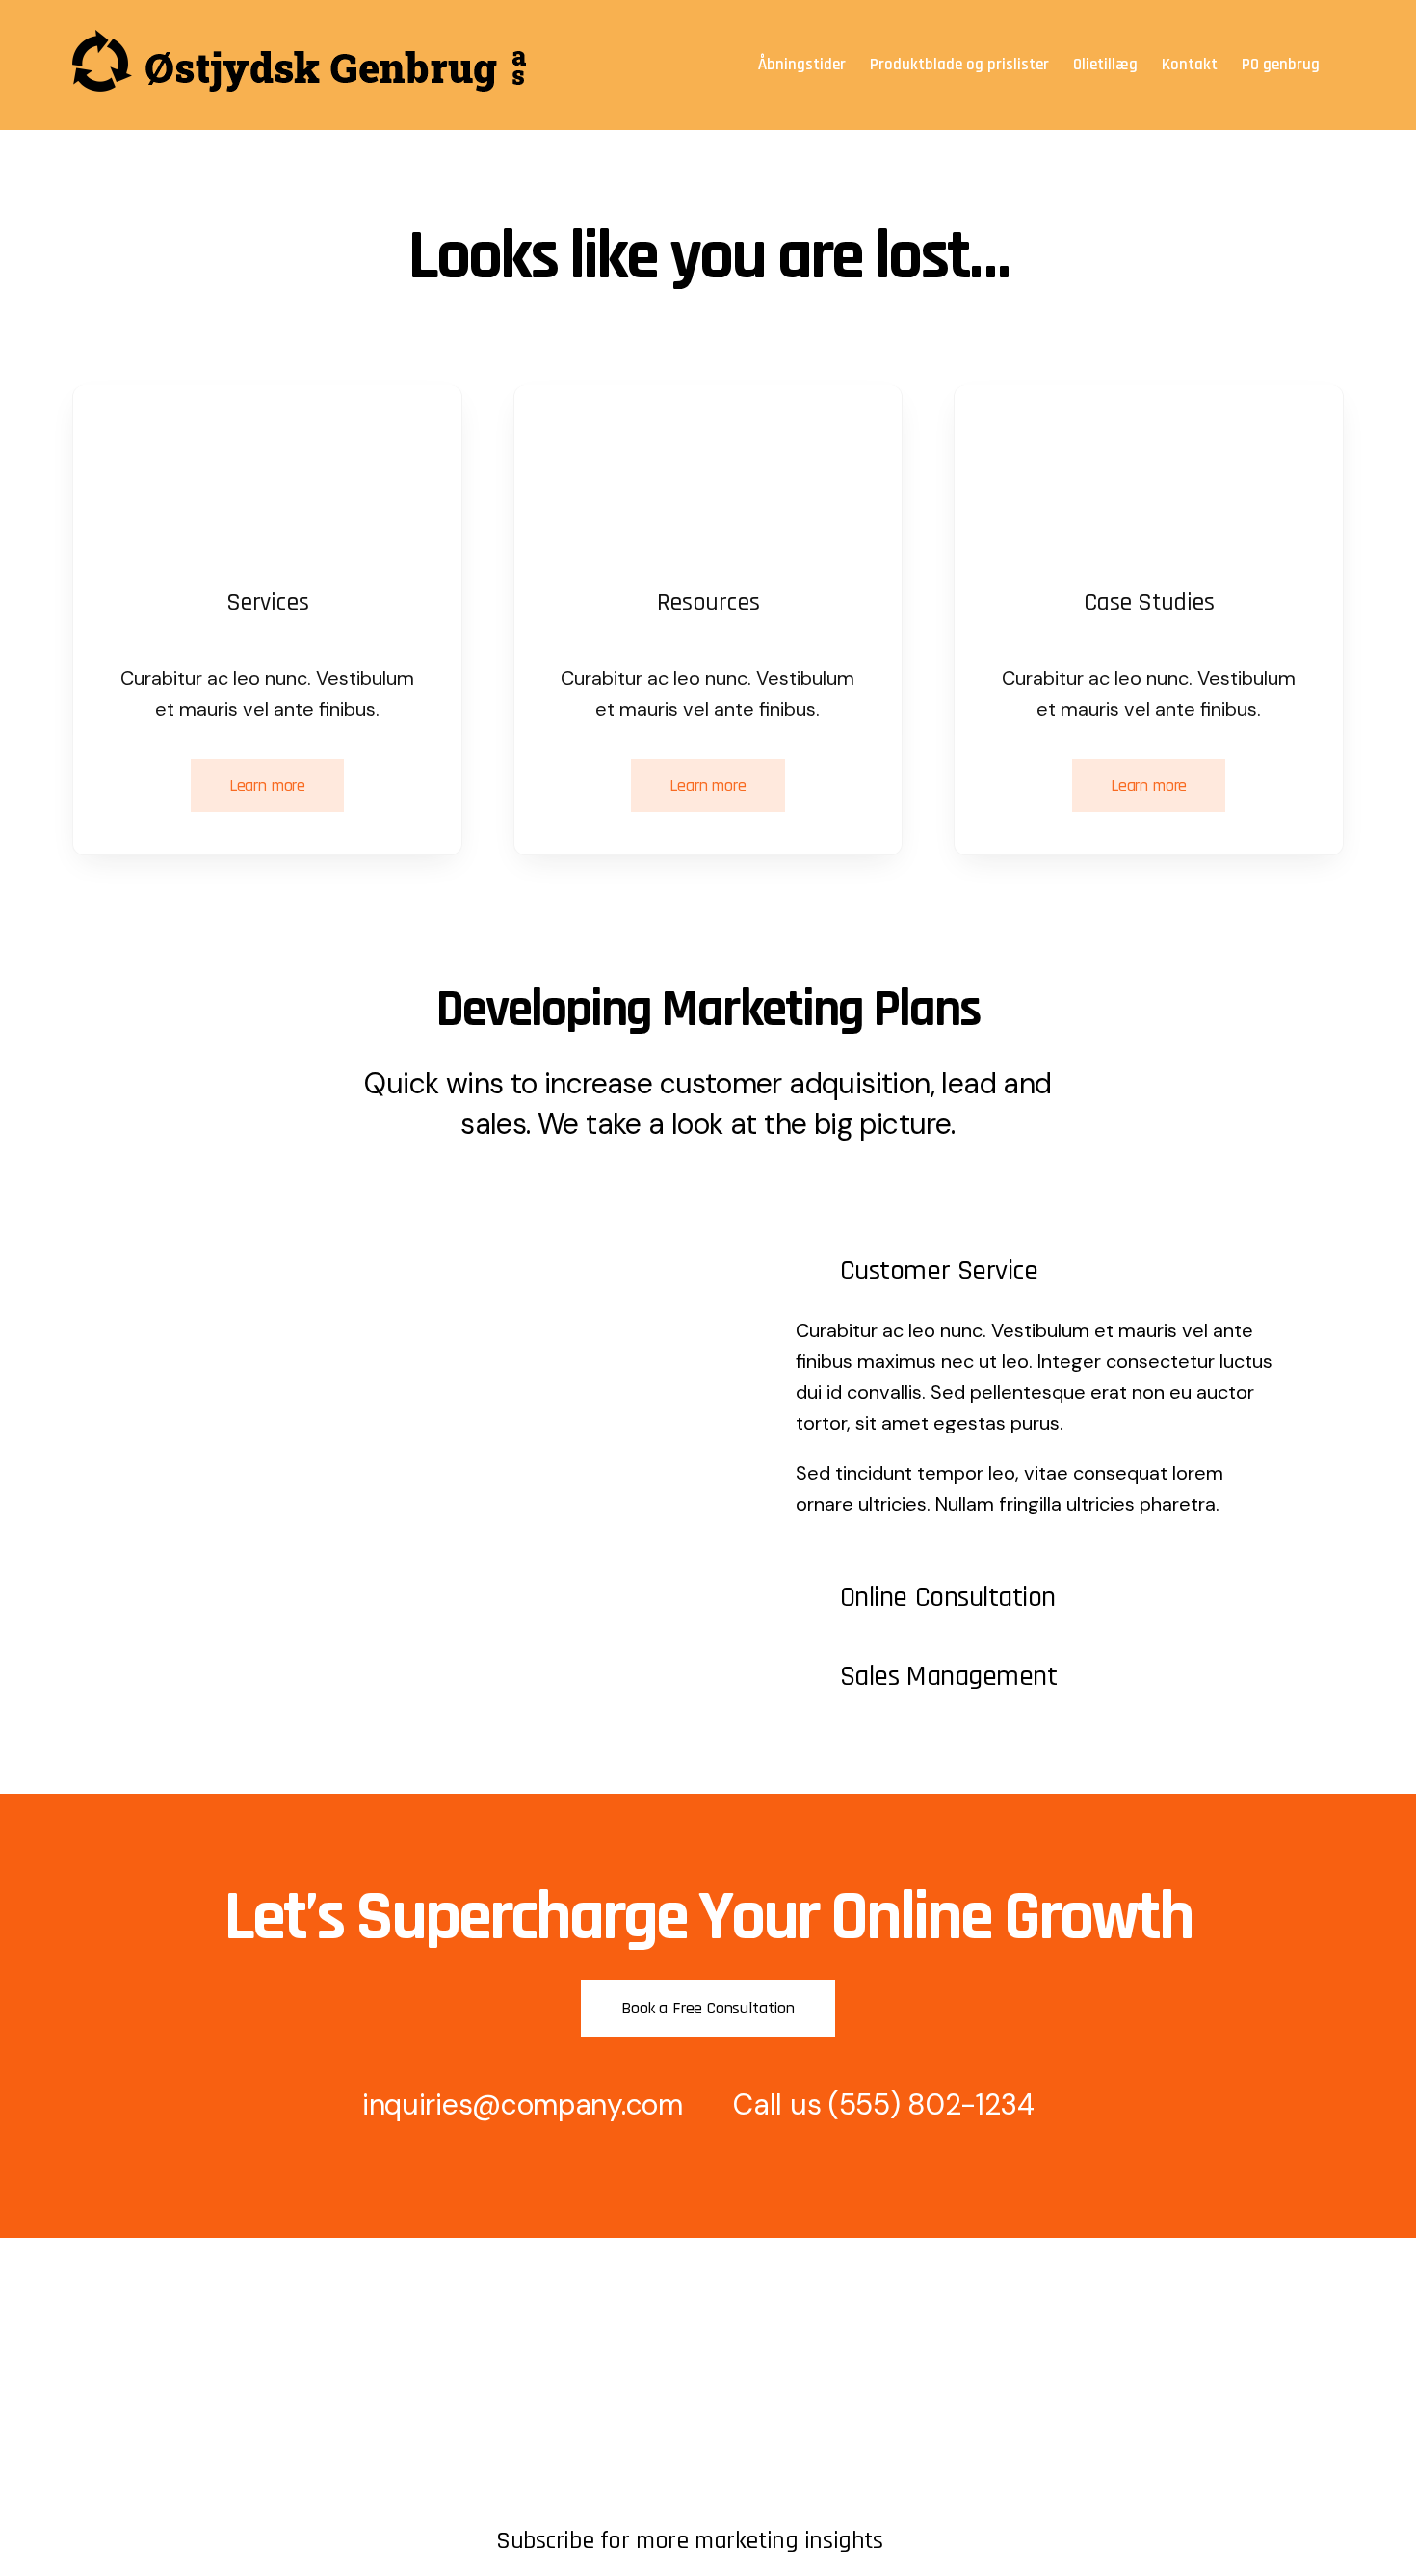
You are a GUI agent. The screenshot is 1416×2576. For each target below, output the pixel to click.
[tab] (1039, 1271)
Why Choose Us (552, 2465)
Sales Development (564, 2399)
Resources (109, 2432)
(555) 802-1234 (931, 2104)
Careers (100, 2465)
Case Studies (542, 2497)
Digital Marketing (554, 2432)
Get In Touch (118, 2399)
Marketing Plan (547, 2366)
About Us (105, 2366)
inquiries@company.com (523, 2104)
